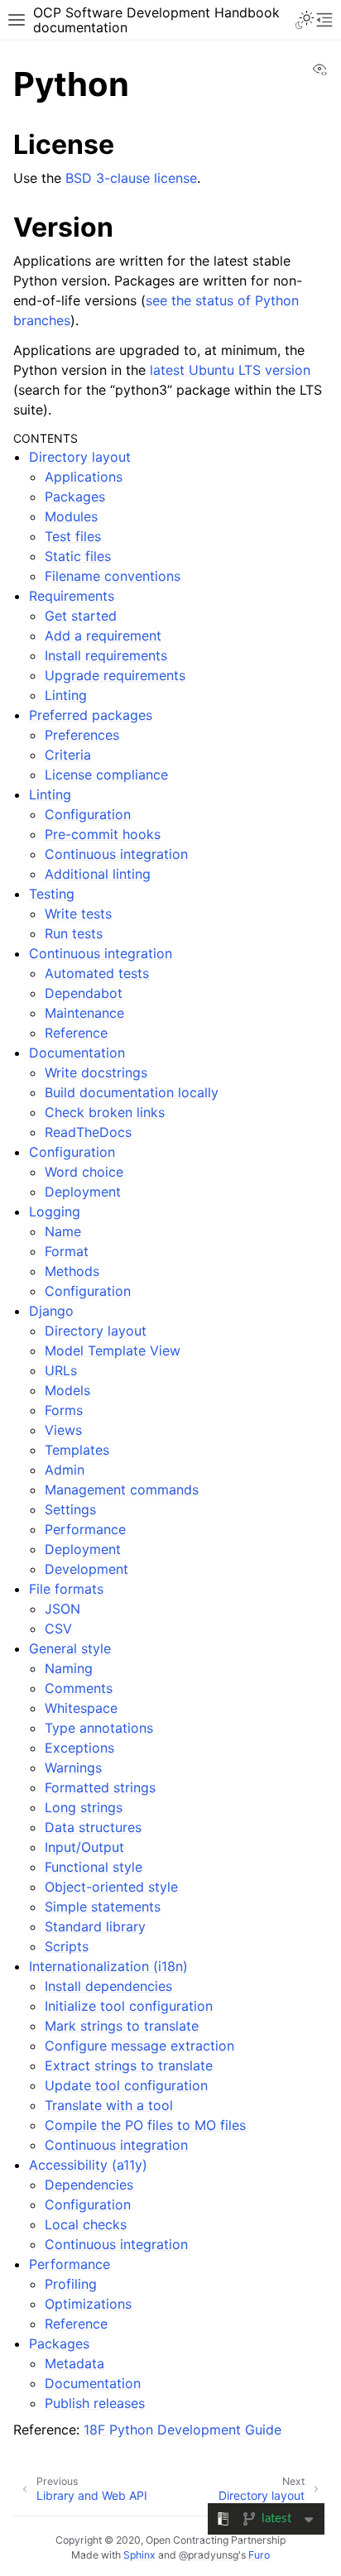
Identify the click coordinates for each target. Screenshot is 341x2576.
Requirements (72, 596)
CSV (58, 1629)
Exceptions (79, 1748)
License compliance (106, 775)
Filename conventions (113, 576)
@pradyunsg (209, 2555)
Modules (71, 516)
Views (63, 1430)
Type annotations (99, 1728)
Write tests (78, 914)
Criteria (68, 755)
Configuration (88, 814)
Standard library (95, 1926)
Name (63, 1231)
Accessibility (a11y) (88, 2165)
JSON (62, 1609)
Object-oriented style (111, 1887)
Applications (84, 477)
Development (86, 1569)
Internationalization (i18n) (108, 1966)
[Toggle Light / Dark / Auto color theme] (305, 20)
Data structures (93, 1827)
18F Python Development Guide (183, 2430)
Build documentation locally (132, 1092)
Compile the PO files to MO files (145, 2125)
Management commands (122, 1489)
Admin (65, 1470)
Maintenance (84, 1013)
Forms (64, 1410)
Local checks (86, 2224)
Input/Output (84, 1847)
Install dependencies (108, 1986)
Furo (259, 2555)
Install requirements (106, 655)
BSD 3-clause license (131, 178)
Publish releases (95, 2403)
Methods (72, 1271)
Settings (70, 1509)
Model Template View (113, 1350)
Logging (55, 1211)
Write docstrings (96, 1072)
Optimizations (88, 2304)
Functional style (94, 1867)
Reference (76, 1033)
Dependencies (89, 2185)
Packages (75, 496)
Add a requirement (103, 636)
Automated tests (97, 973)
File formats (66, 1589)
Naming (69, 1668)
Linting (66, 695)
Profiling (71, 2284)
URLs (61, 1370)
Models (67, 1390)
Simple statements (103, 1907)
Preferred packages (91, 715)
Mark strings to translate (122, 2026)
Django (51, 1311)
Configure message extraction (139, 2046)
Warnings (73, 1768)
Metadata (74, 2363)
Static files (78, 556)
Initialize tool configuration (129, 2006)
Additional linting (98, 874)
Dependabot (84, 993)
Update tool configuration (126, 2085)
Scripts (67, 1946)
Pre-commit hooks (103, 834)
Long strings (84, 1807)
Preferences (82, 735)
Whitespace (81, 1708)
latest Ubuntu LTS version (230, 370)
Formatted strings (100, 1787)
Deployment (83, 1192)
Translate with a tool (109, 2105)
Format (67, 1251)
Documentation (77, 1053)
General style (70, 1648)
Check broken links (105, 1112)
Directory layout (80, 457)
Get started (81, 616)
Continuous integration (116, 854)
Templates (77, 1450)
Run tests (74, 933)
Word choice (84, 1172)
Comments (79, 1688)
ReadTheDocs (88, 1132)
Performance (85, 1529)
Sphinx (139, 2555)
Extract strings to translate (129, 2065)
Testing (52, 894)
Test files (73, 536)
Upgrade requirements (115, 675)
